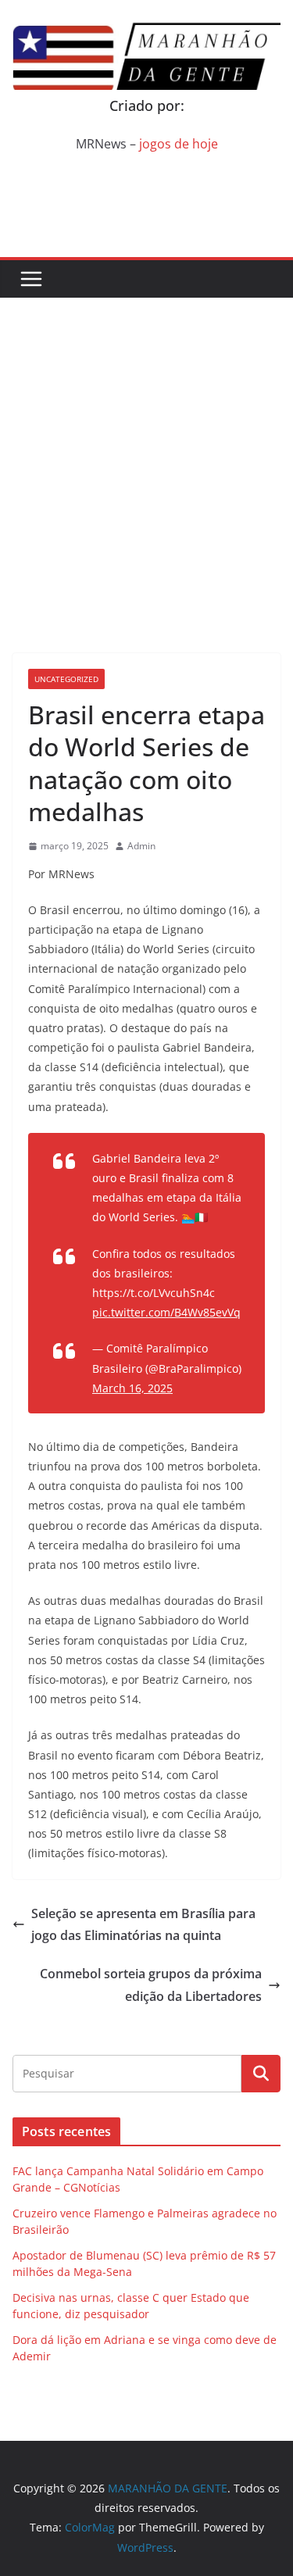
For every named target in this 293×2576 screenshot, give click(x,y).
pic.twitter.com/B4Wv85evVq (166, 1312)
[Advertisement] (146, 452)
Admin (141, 846)
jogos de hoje (179, 144)
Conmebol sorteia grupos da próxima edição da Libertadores (151, 1985)
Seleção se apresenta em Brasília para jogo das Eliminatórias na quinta (143, 1925)
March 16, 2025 (132, 1388)
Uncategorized (66, 679)
